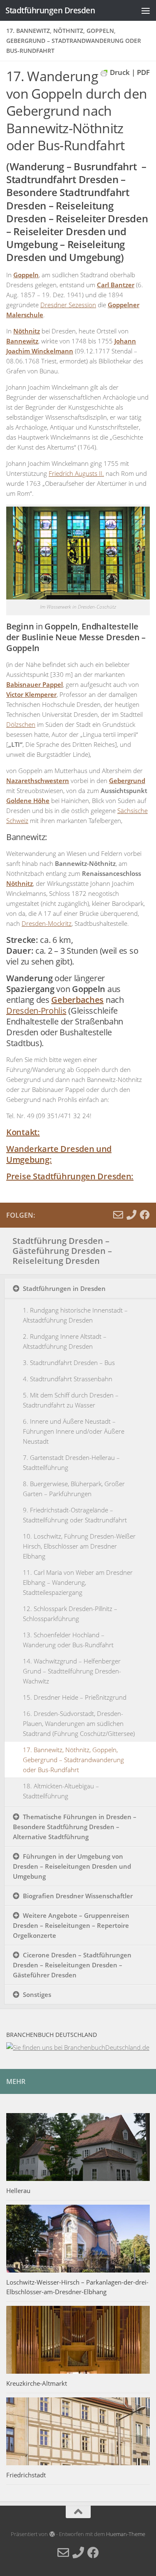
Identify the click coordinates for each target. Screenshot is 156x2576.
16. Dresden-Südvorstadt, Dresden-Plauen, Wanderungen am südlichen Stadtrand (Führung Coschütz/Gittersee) (79, 1723)
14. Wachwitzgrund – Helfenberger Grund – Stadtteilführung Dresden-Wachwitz (72, 1671)
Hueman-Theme (126, 2534)
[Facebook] (145, 1215)
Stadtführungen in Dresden (64, 1288)
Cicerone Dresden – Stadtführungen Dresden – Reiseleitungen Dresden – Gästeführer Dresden (72, 1965)
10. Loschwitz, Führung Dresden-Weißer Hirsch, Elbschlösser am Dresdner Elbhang (79, 1546)
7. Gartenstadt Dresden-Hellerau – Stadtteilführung (71, 1462)
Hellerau (18, 2191)
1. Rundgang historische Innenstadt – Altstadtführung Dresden (75, 1315)
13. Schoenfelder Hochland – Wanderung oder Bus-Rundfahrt (68, 1640)
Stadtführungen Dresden (50, 10)
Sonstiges (37, 1994)
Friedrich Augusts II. (76, 473)
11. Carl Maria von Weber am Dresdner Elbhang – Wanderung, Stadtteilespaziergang (78, 1582)
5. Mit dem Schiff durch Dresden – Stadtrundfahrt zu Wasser (71, 1400)
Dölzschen (21, 724)
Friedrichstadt (26, 2475)
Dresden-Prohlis (36, 1011)
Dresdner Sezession (68, 305)
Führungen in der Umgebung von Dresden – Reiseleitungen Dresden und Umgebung (72, 1866)
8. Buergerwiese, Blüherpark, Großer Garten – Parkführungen (74, 1489)
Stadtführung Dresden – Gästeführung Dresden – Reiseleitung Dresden (62, 1251)
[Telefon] (131, 1215)
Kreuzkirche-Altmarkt (37, 2383)
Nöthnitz (20, 883)
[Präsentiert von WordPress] (52, 2534)
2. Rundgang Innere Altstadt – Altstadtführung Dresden (65, 1341)
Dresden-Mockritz (47, 923)
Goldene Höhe (28, 801)
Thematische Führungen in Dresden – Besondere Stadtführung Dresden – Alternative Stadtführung (75, 1827)
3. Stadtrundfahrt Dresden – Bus (69, 1363)
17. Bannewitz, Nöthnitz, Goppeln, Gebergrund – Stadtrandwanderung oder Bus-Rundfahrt (73, 1760)
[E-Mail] (118, 1215)
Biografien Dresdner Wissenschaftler (78, 1896)
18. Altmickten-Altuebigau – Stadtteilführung (61, 1791)
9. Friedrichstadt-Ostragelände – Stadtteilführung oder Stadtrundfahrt (75, 1515)
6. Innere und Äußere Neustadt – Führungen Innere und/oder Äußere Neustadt (74, 1431)
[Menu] (146, 10)
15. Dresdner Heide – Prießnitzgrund (75, 1697)
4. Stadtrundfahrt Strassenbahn (68, 1379)
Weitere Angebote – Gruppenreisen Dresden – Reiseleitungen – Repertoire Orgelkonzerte (71, 1925)
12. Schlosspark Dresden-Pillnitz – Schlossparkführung (70, 1614)
